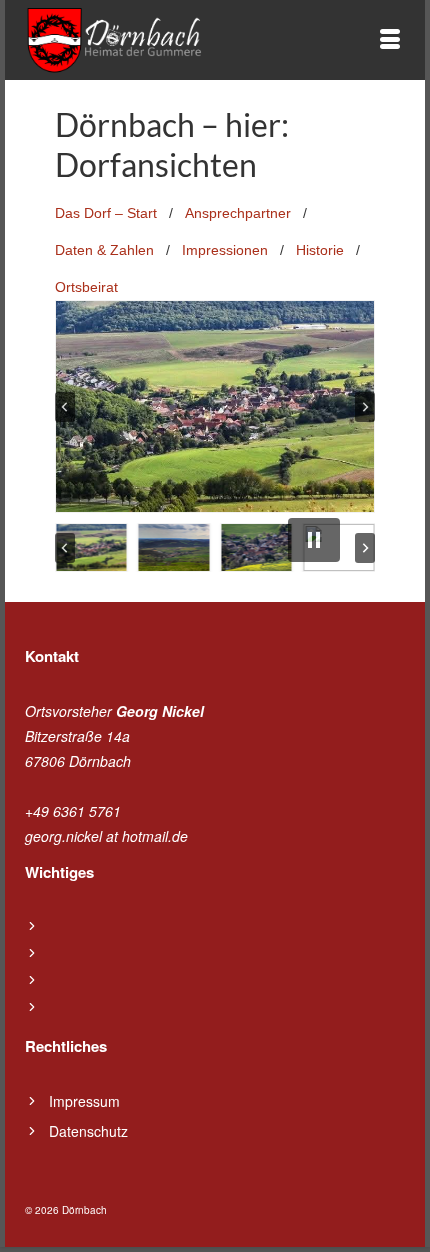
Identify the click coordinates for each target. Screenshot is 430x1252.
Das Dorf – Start (106, 213)
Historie (320, 250)
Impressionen (225, 250)
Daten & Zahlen (104, 250)
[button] (91, 547)
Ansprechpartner (238, 213)
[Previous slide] (65, 407)
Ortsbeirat (86, 287)
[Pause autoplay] (314, 540)
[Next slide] (365, 407)
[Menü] (390, 40)
